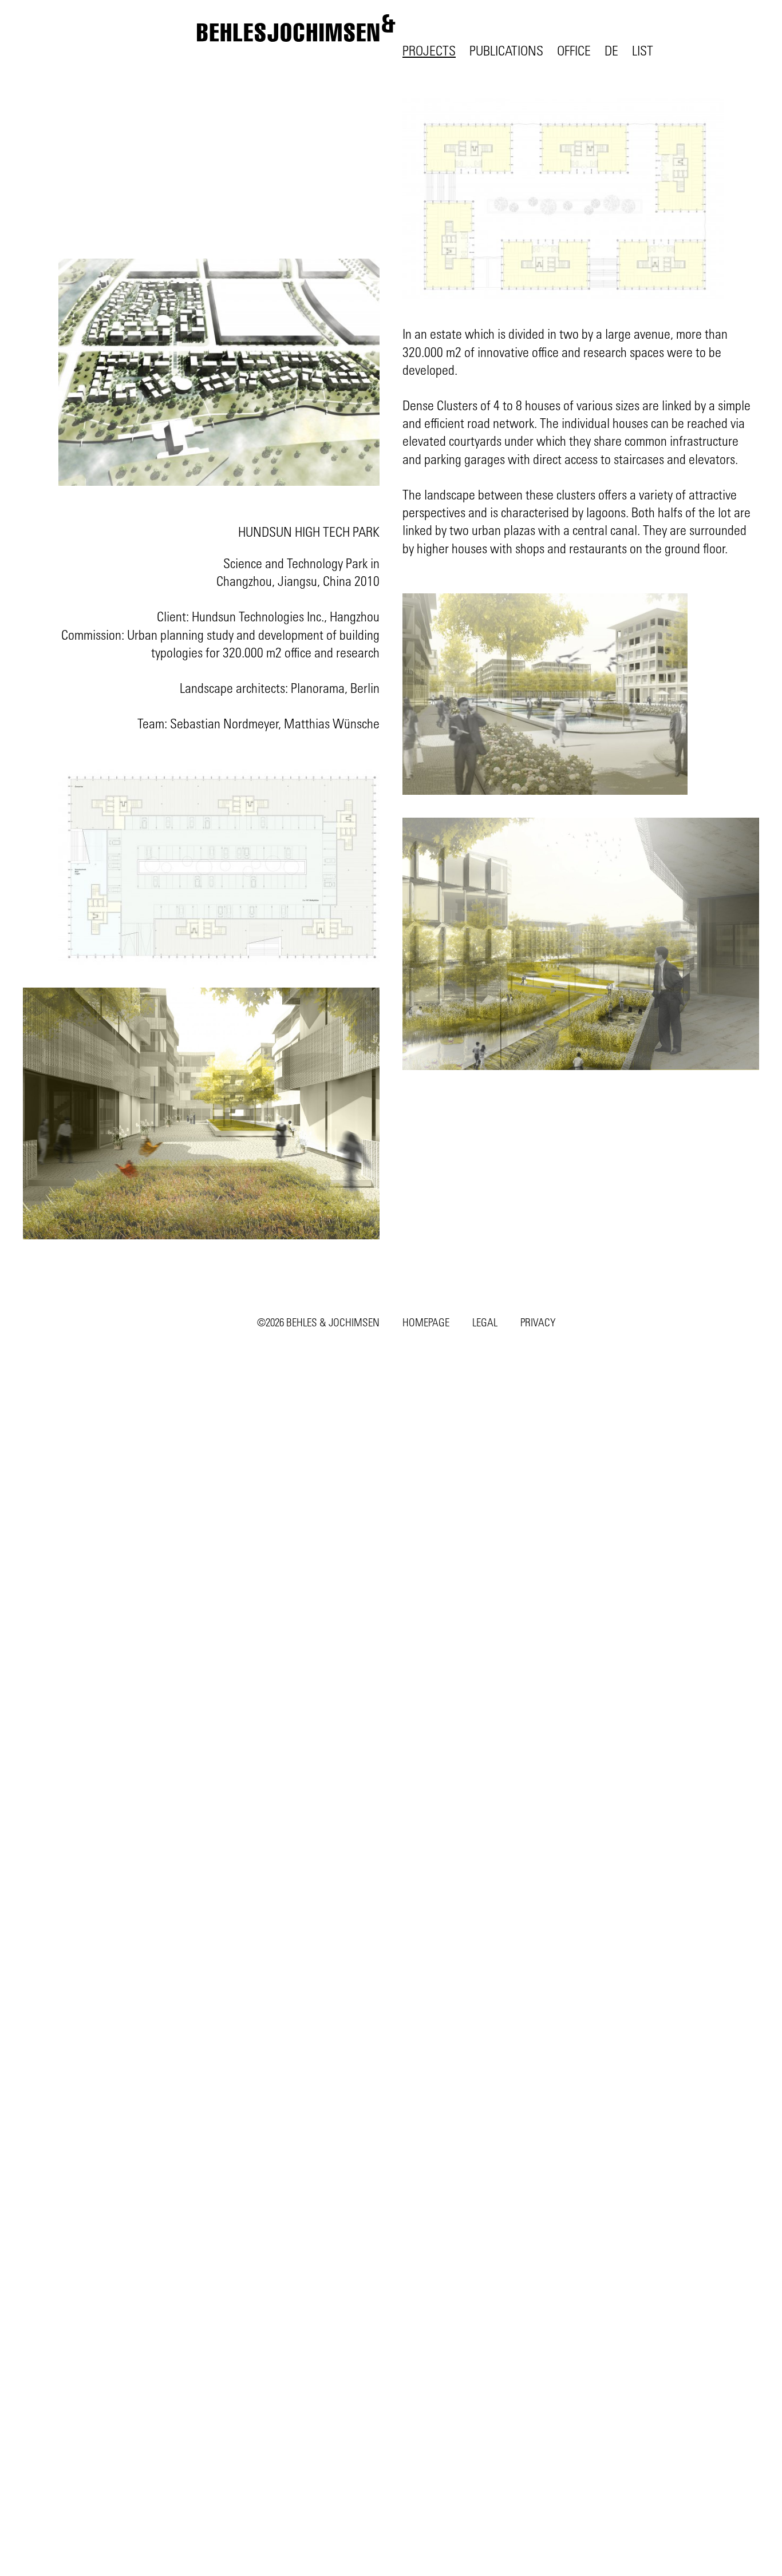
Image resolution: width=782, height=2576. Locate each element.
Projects (429, 50)
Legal (485, 1322)
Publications (506, 50)
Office (574, 50)
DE (611, 50)
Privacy (538, 1322)
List (643, 50)
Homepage (426, 1322)
